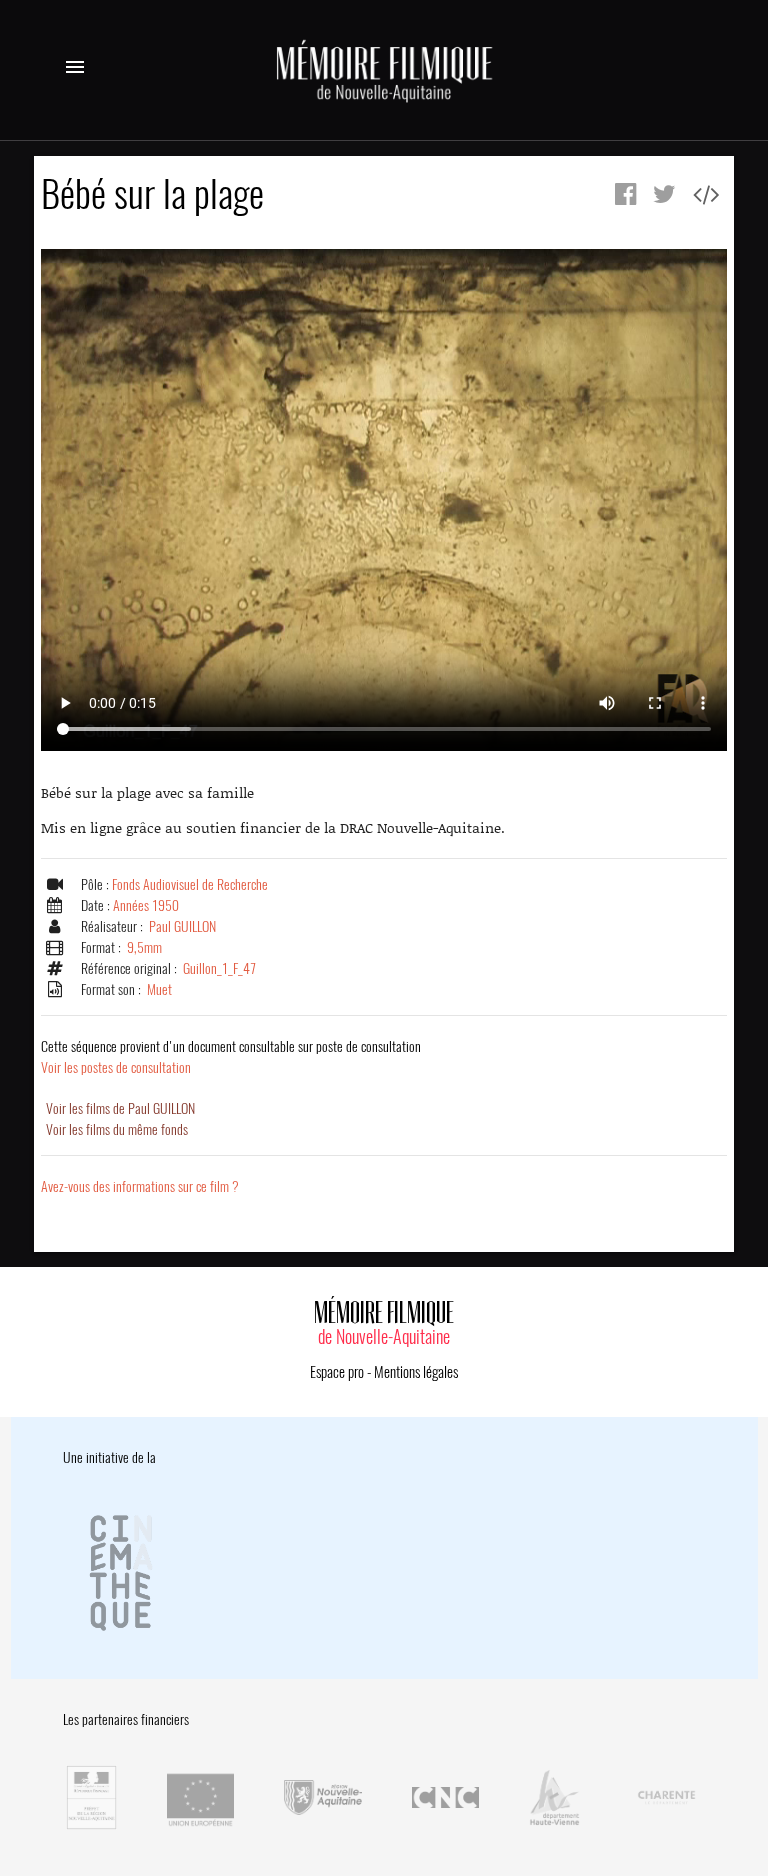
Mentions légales (416, 1372)
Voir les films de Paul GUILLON (120, 1108)
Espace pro (337, 1372)
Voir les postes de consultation (231, 1057)
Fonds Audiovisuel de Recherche (190, 884)
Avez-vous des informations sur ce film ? (140, 1186)
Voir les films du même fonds (117, 1129)
